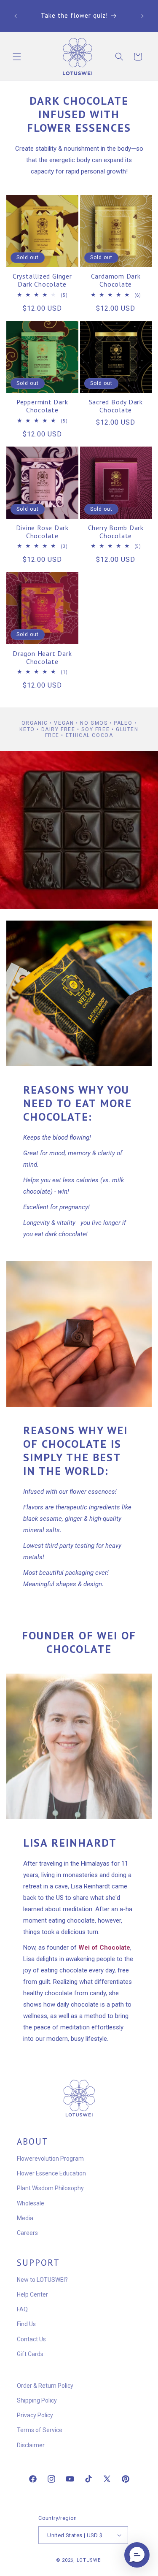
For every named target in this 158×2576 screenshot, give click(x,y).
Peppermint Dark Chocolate (42, 406)
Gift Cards (30, 2354)
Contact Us (31, 2339)
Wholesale (31, 2203)
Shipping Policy (37, 2400)
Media (25, 2218)
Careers (27, 2233)
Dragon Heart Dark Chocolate (42, 658)
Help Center (32, 2294)
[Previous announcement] (16, 16)
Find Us (26, 2324)
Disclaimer (31, 2445)
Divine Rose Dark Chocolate (42, 532)
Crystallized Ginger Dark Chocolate (42, 280)
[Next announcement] (142, 16)
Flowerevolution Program (50, 2159)
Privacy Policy (35, 2415)
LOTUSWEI (90, 2560)
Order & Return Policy (45, 2386)
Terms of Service (40, 2430)
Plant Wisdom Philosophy (50, 2188)
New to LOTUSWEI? (42, 2280)
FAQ (22, 2309)
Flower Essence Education (51, 2173)
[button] (17, 57)
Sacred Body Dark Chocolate (116, 406)
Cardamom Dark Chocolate (116, 280)
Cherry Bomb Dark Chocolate (116, 532)
